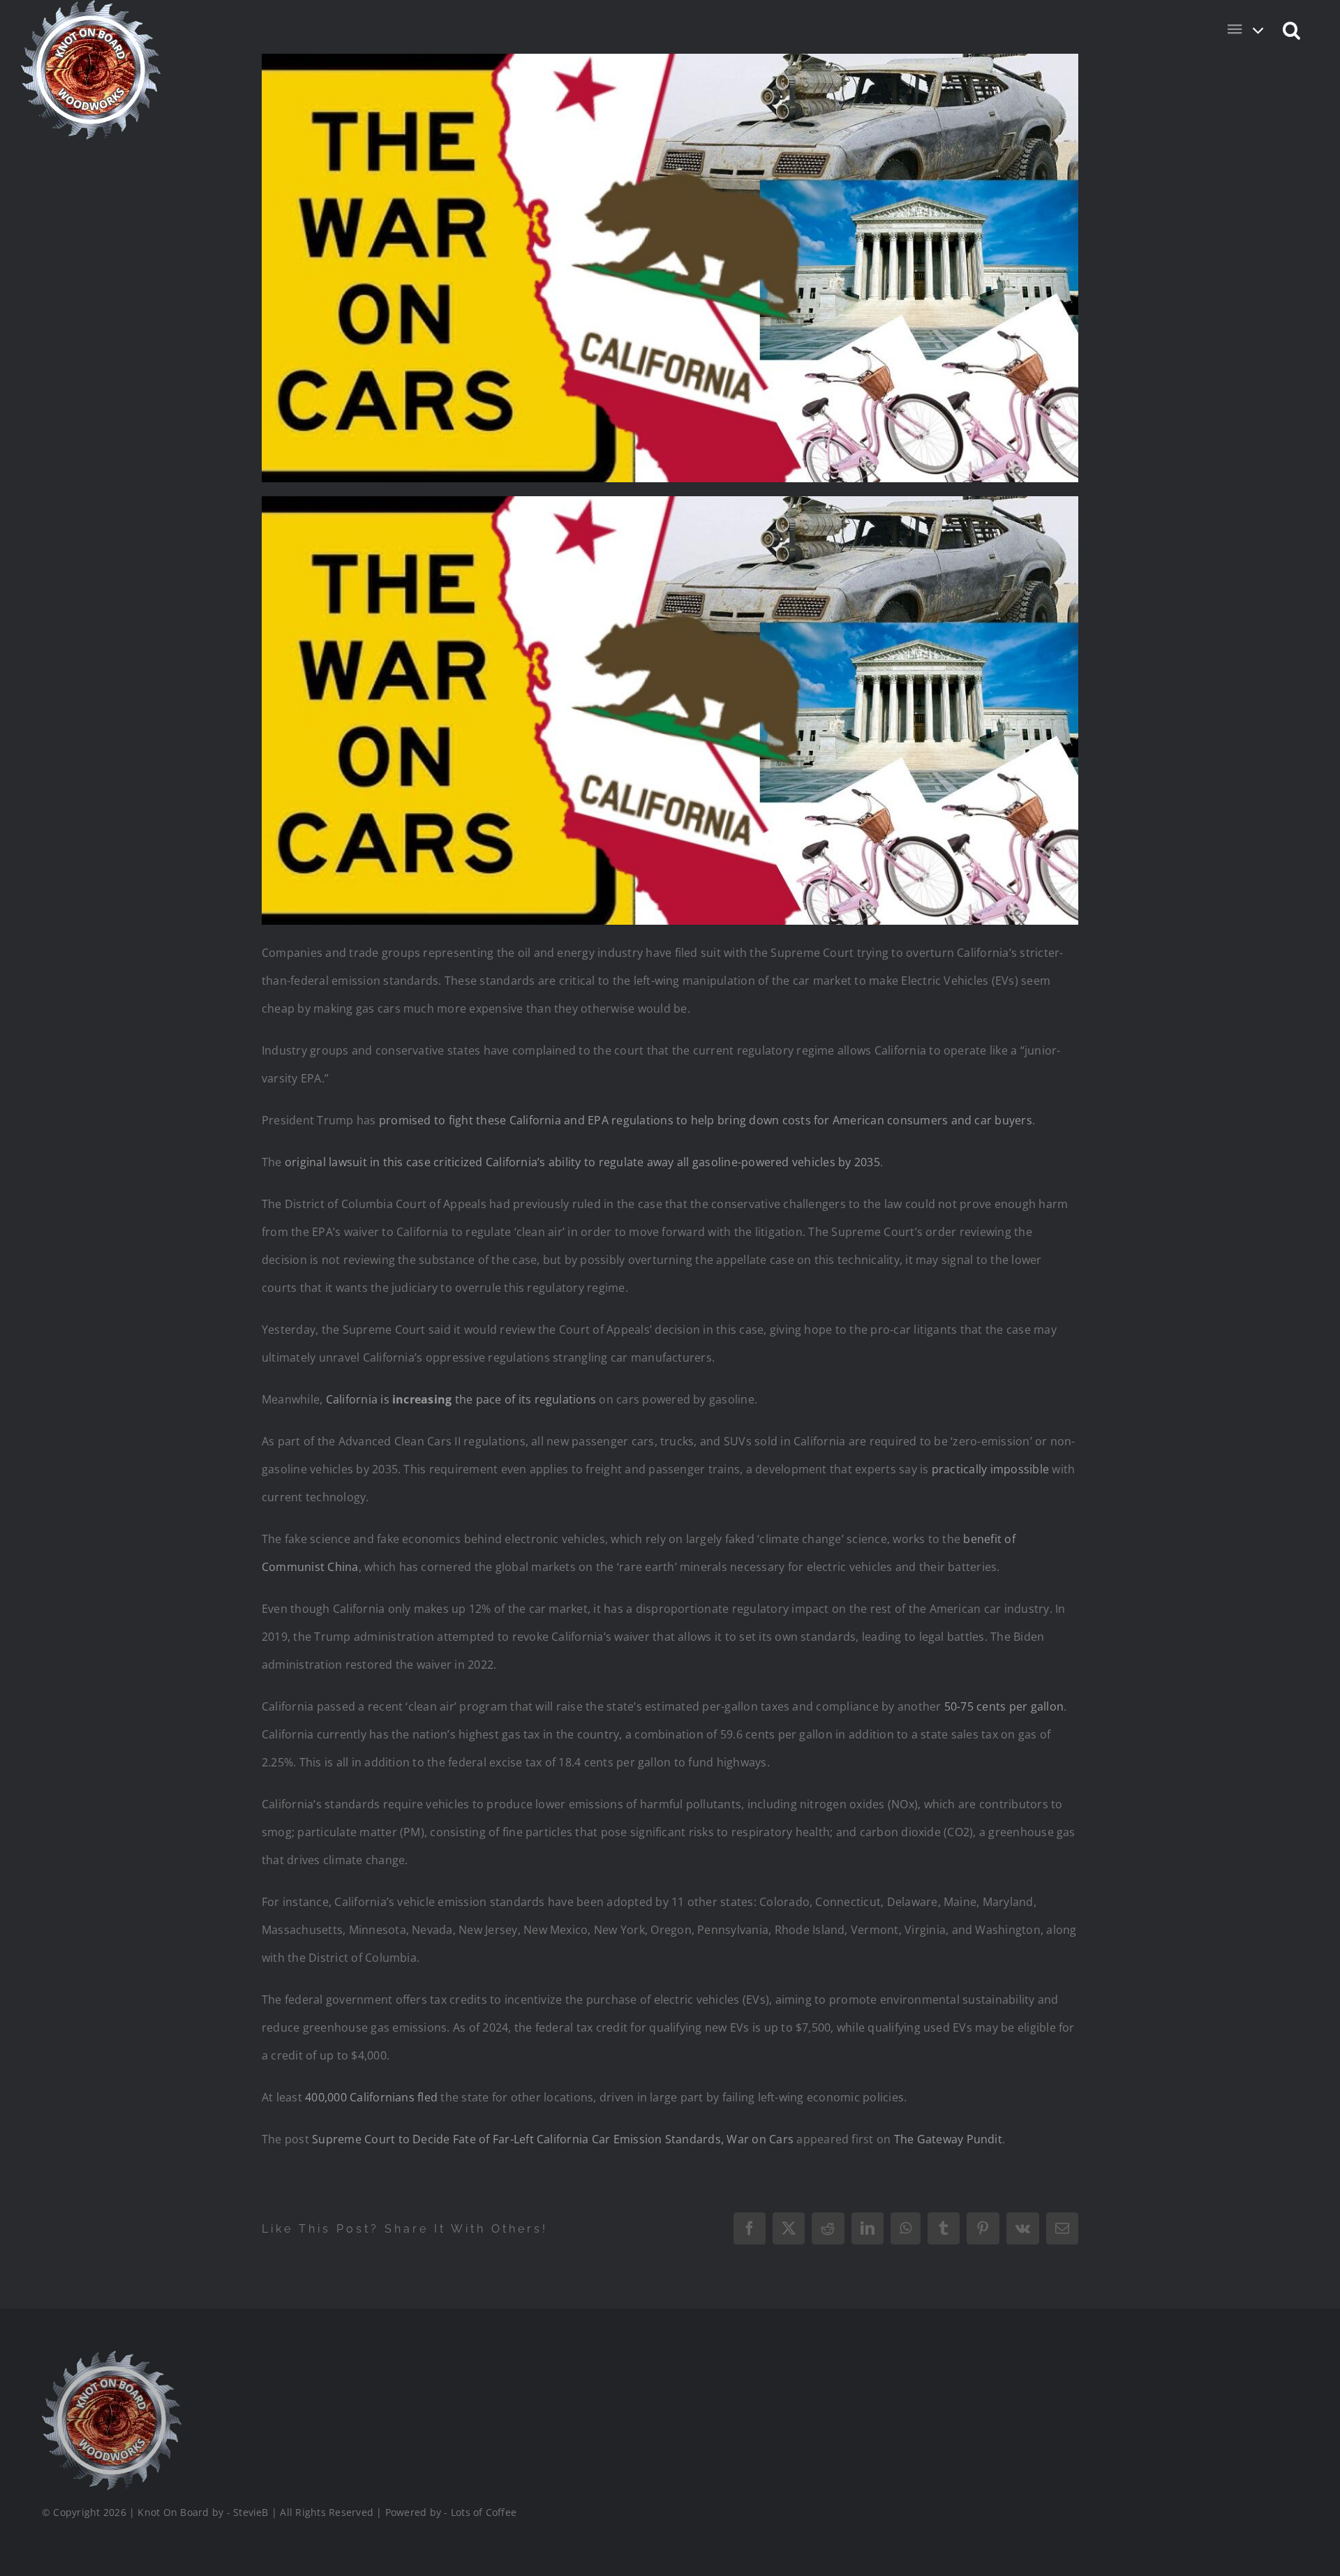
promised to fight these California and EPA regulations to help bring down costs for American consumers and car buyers (706, 1120)
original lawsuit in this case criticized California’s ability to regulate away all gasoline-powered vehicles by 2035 (582, 1162)
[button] (1292, 29)
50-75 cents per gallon (1004, 1706)
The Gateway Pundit (948, 2139)
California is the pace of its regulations (461, 1399)
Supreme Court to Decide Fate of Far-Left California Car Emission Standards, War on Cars (553, 2139)
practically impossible (990, 1469)
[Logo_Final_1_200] (112, 2356)
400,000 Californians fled (371, 2097)
